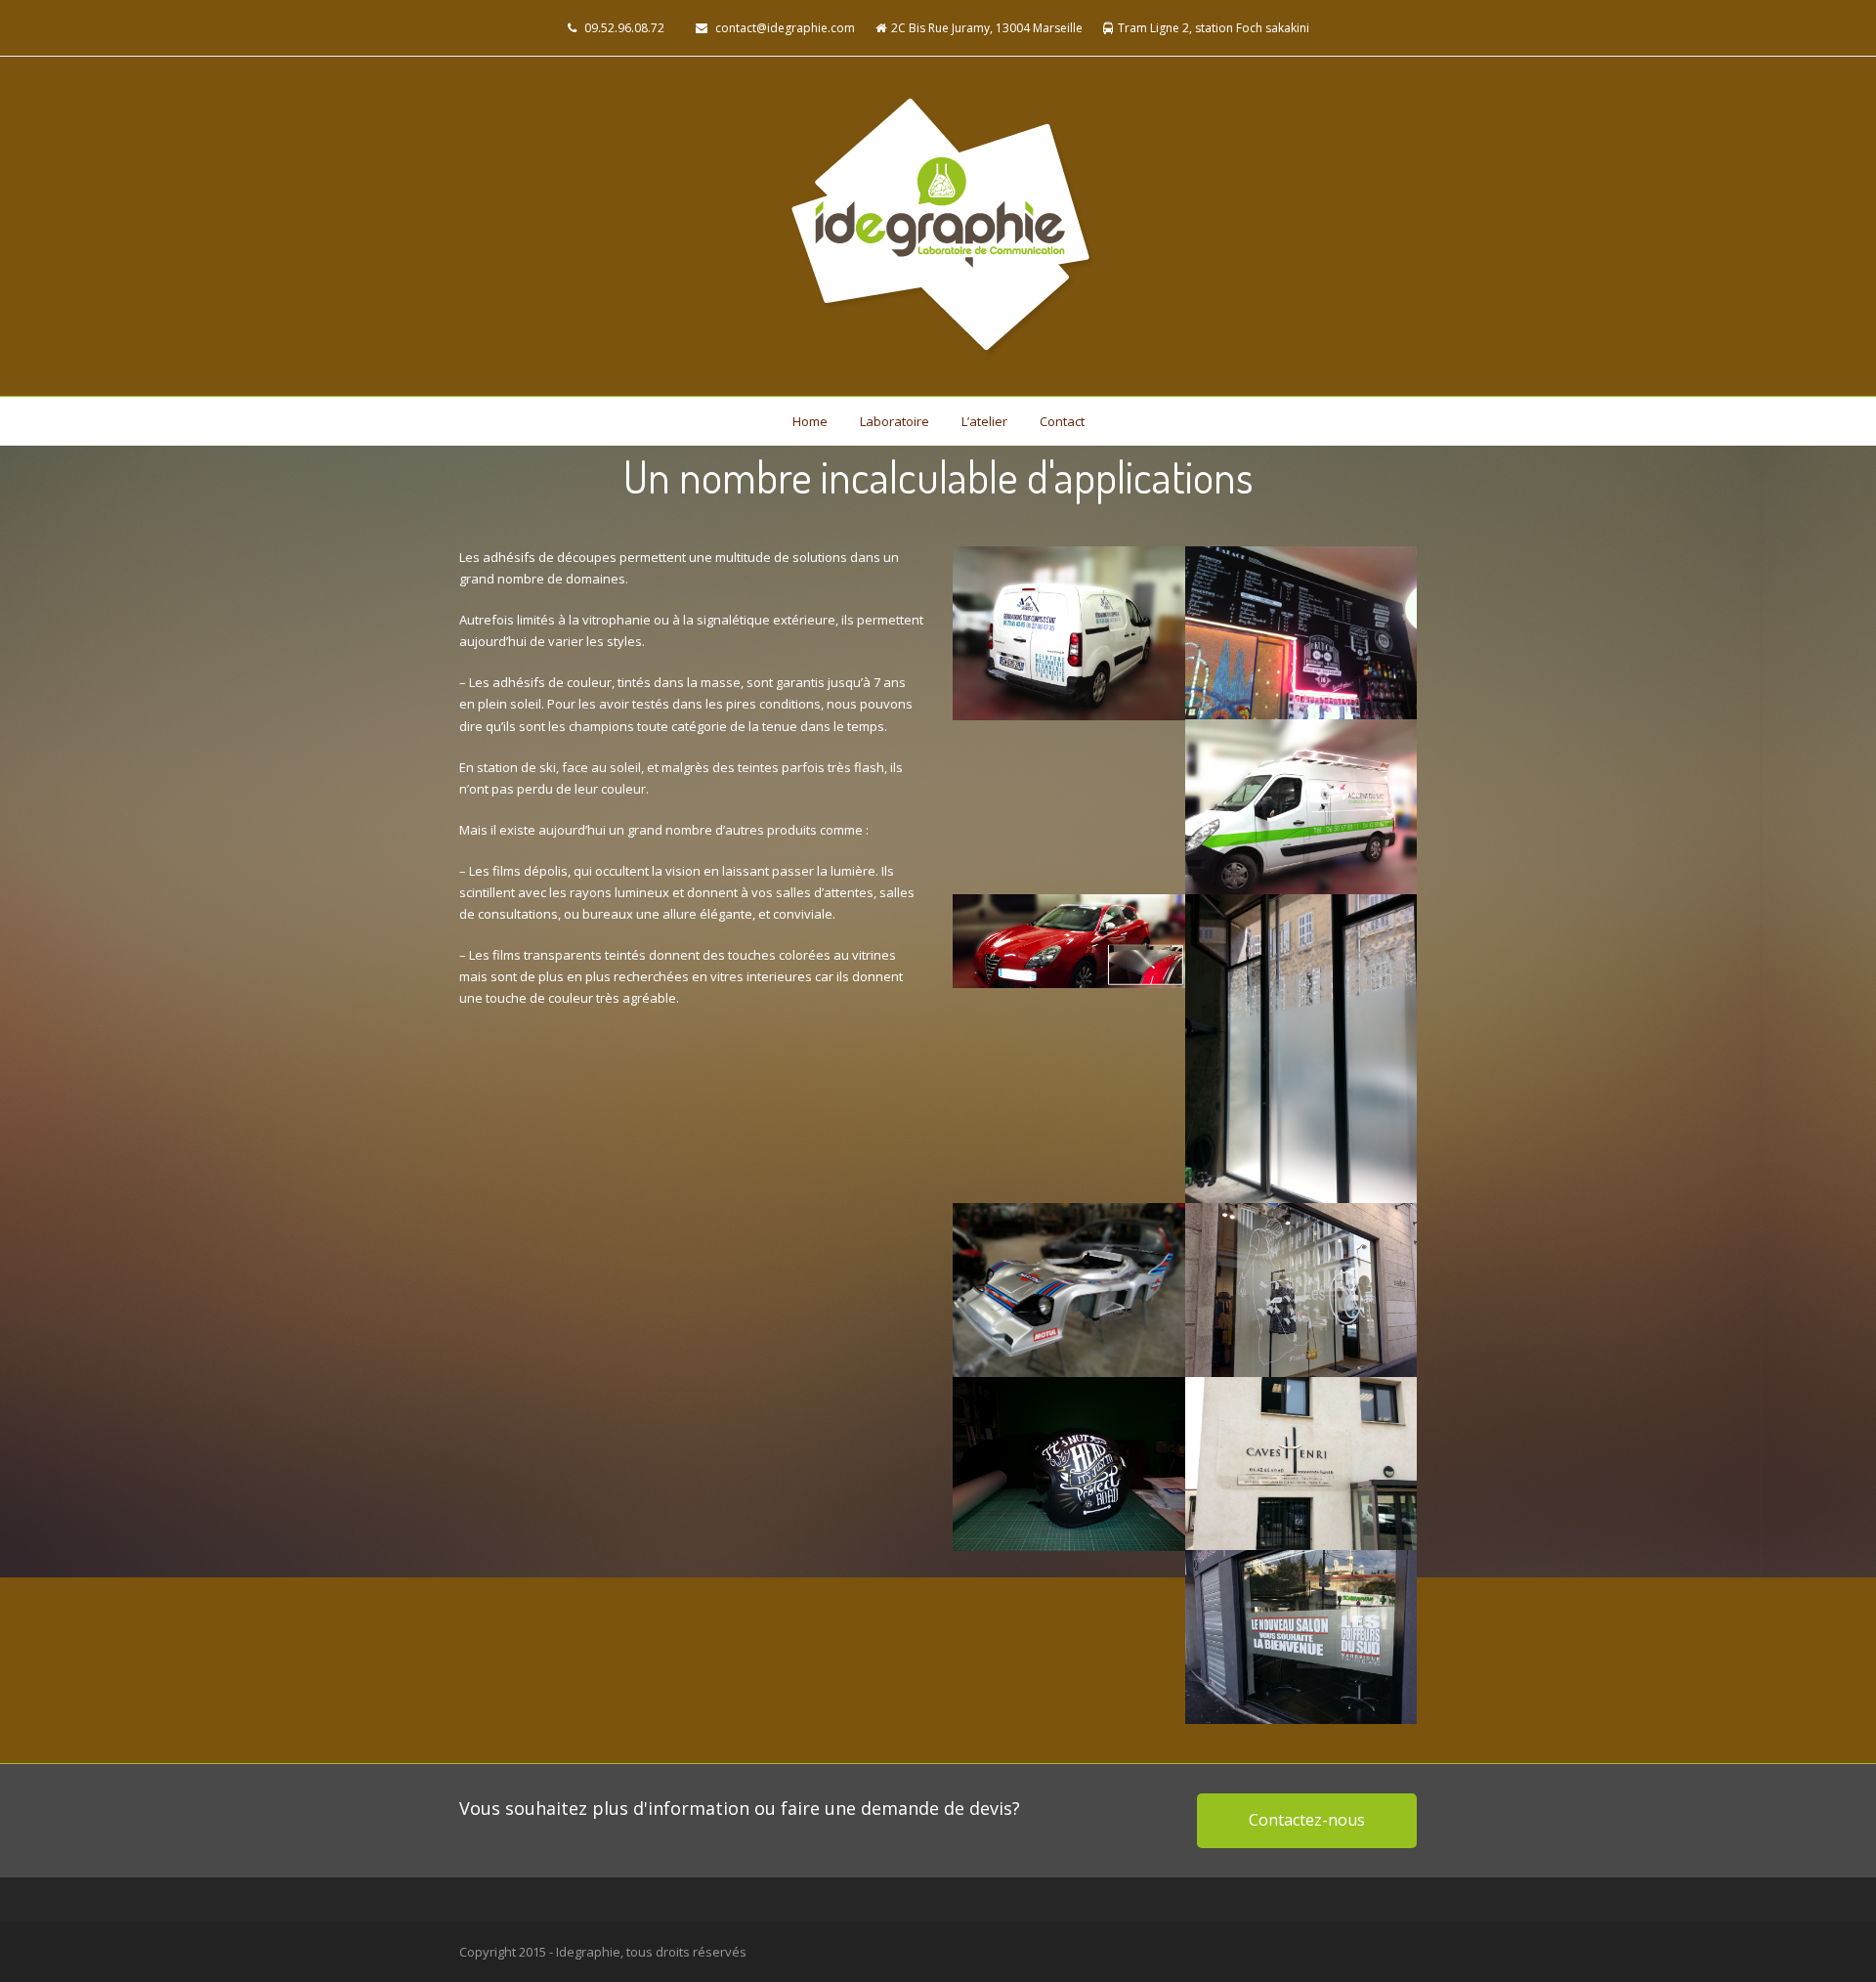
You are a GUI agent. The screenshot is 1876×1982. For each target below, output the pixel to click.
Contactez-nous (1307, 1820)
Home (810, 421)
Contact (1062, 421)
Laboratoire (895, 421)
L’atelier (984, 421)
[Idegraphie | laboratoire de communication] (938, 226)
